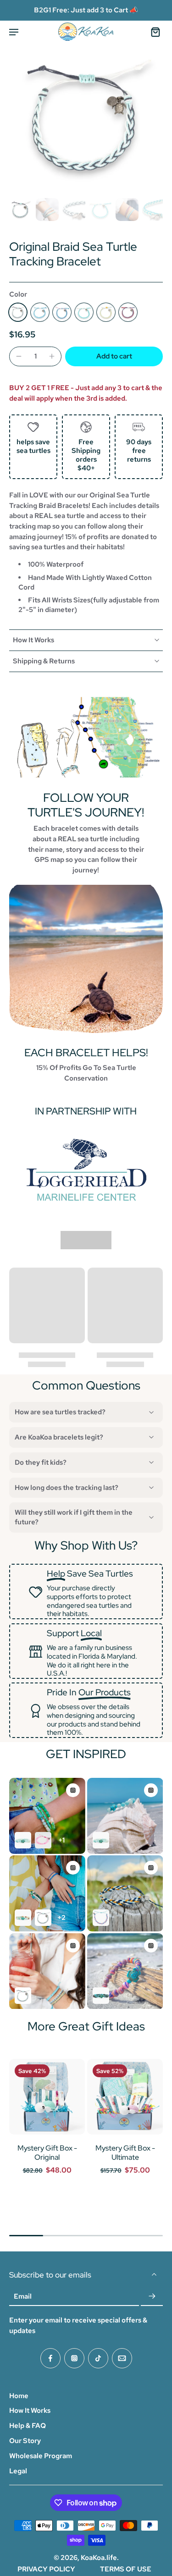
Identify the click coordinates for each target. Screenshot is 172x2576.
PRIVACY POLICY (46, 2569)
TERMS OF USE (126, 2569)
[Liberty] (128, 312)
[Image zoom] (86, 118)
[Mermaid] (62, 312)
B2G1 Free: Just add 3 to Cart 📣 (86, 10)
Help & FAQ (28, 2426)
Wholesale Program (41, 2456)
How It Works (30, 2411)
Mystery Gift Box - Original (47, 2153)
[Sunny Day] (106, 312)
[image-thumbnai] (21, 210)
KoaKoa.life (99, 2558)
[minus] (19, 356)
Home (19, 2396)
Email (23, 2296)
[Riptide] (18, 312)
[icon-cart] (153, 32)
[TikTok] (98, 2358)
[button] (114, 356)
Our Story (25, 2441)
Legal (18, 2471)
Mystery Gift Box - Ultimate (125, 2153)
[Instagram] (74, 2358)
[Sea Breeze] (40, 312)
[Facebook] (50, 2358)
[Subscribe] (152, 2296)
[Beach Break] (84, 312)
